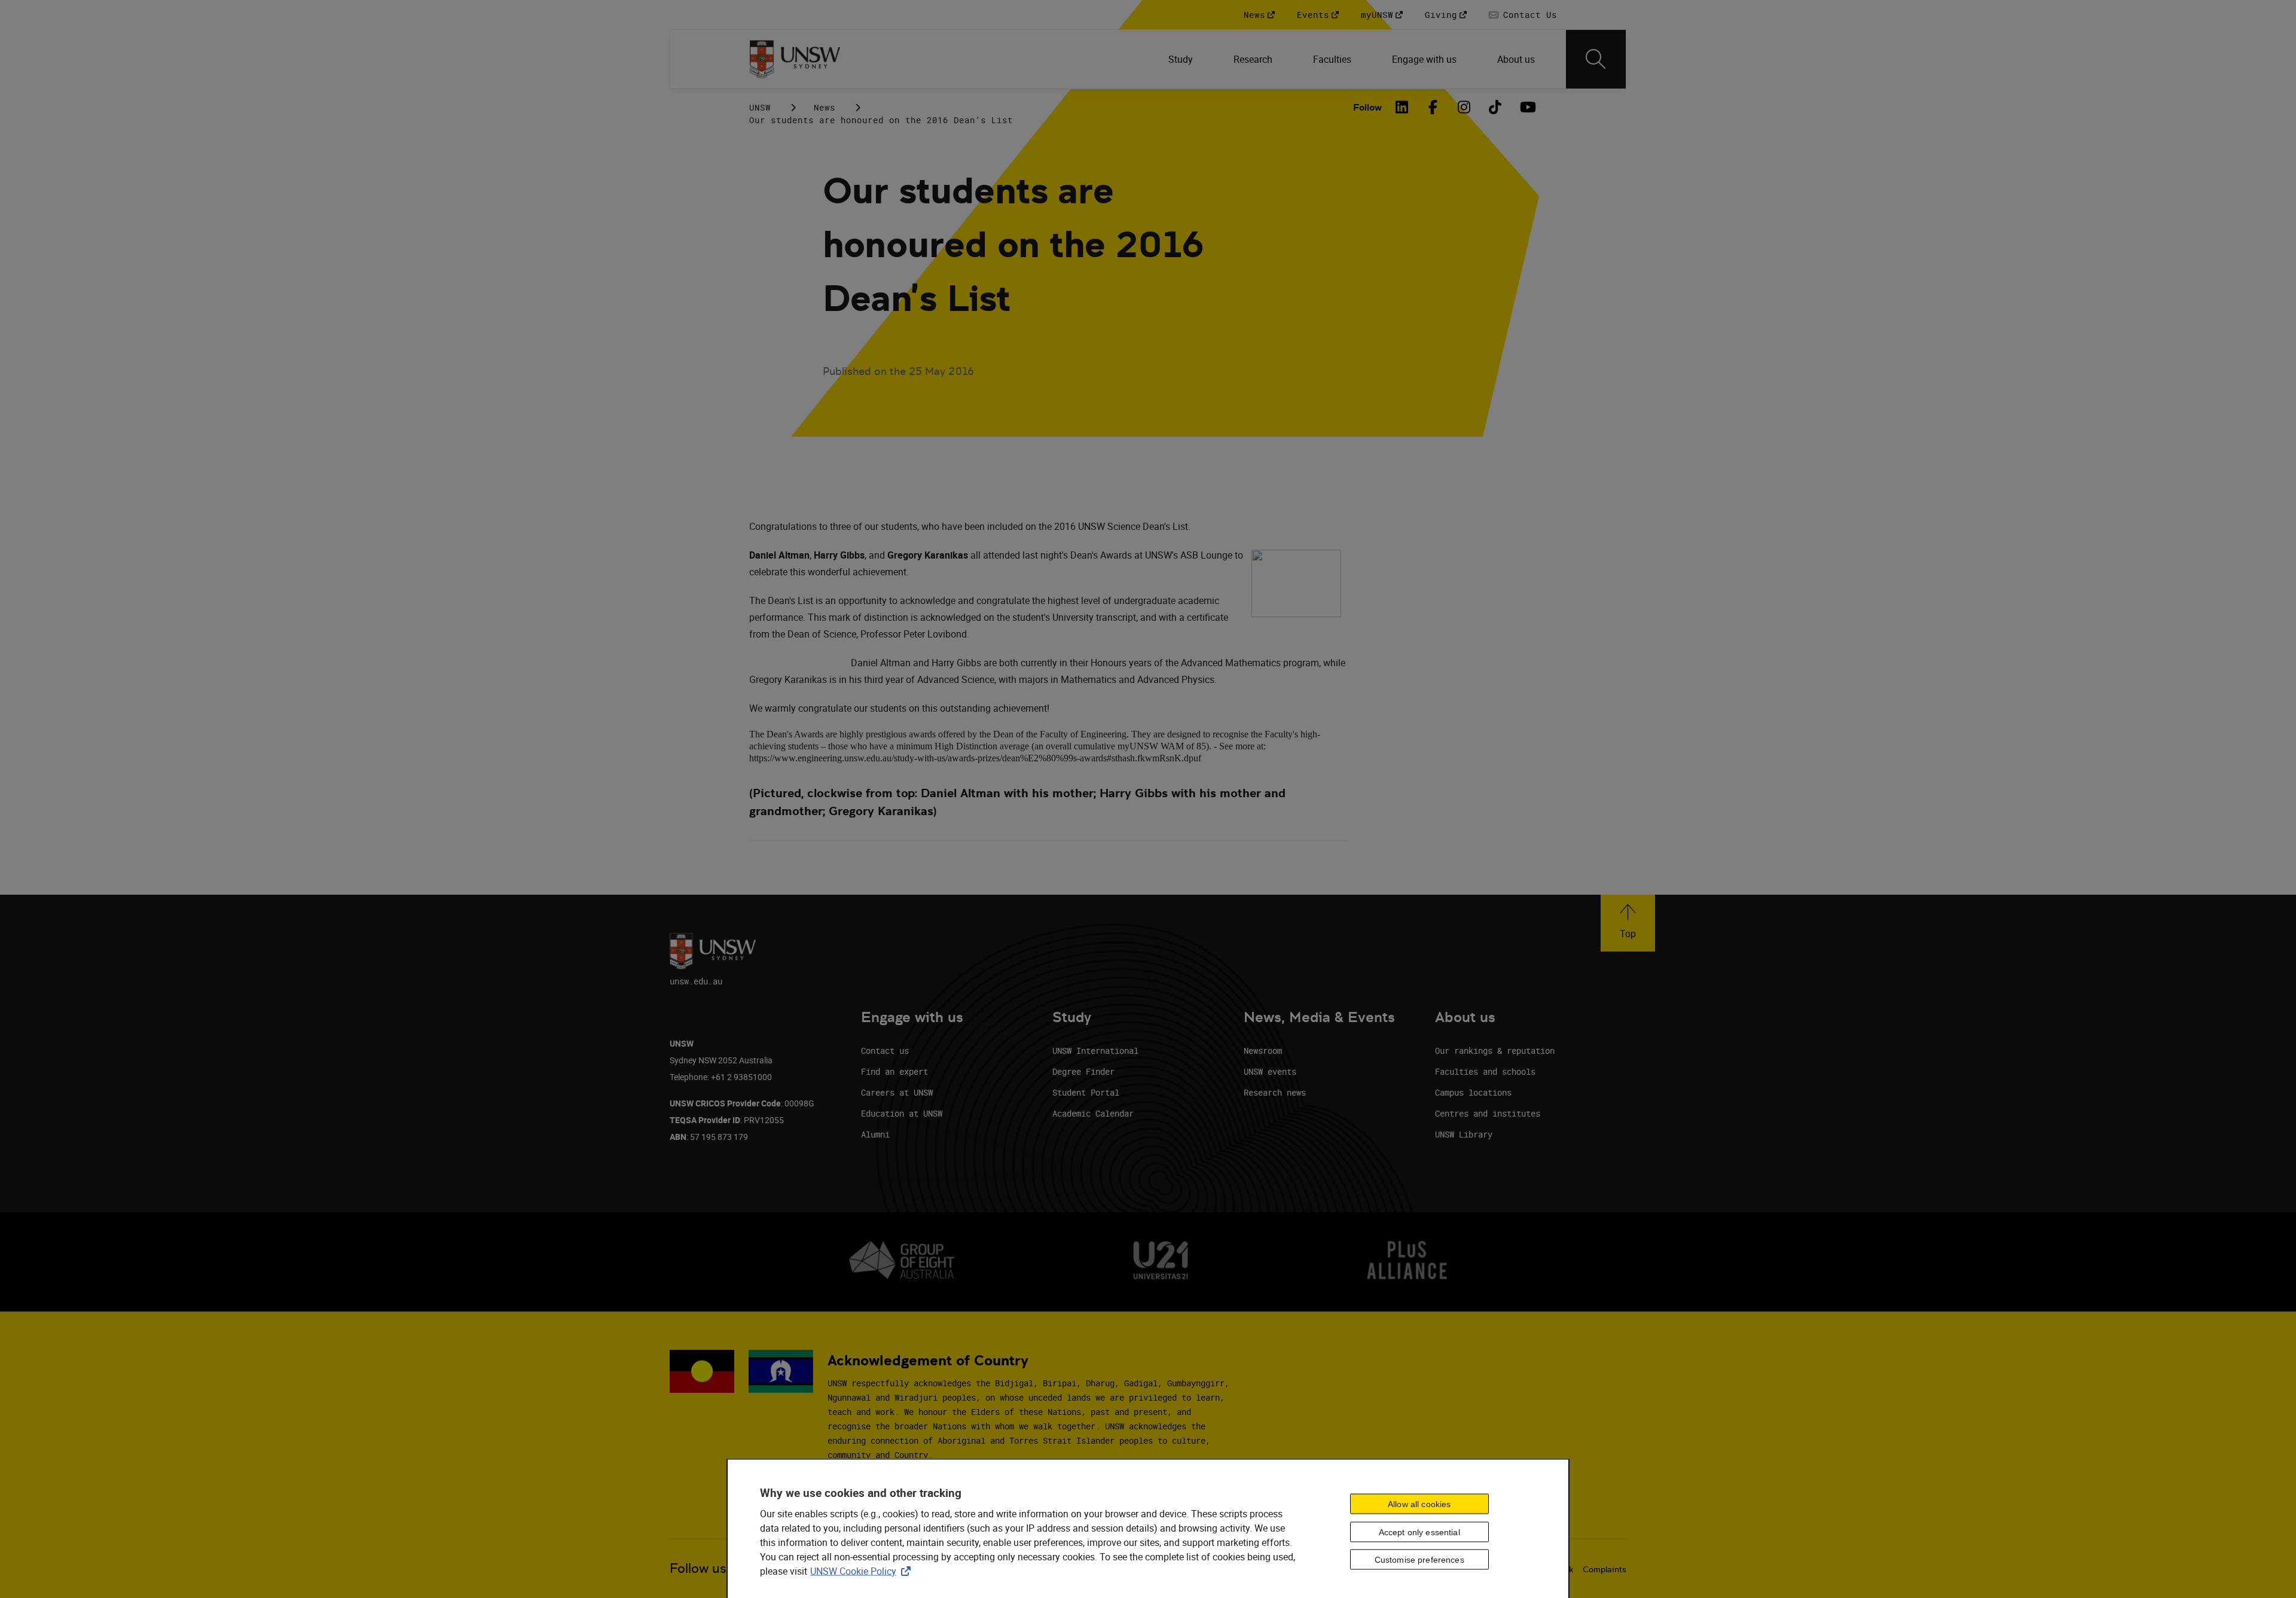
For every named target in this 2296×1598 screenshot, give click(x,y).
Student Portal (1086, 1092)
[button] (1628, 923)
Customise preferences (1419, 1560)
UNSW (760, 107)
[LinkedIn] (1402, 107)
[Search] (1596, 59)
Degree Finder (1083, 1071)
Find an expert (894, 1071)
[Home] (795, 59)
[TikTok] (1495, 107)
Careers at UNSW (897, 1092)
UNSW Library (1464, 1134)
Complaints (1605, 1569)
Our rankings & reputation (1495, 1050)
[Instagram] (1464, 107)
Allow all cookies (1419, 1504)
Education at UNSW (902, 1113)
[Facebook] (1433, 107)
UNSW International (1095, 1050)
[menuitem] (1182, 59)
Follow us (698, 1568)
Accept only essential (1419, 1532)
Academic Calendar (1093, 1113)
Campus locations (1473, 1092)
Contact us (885, 1050)
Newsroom (1263, 1050)
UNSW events (1270, 1071)
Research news (1275, 1092)
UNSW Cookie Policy (863, 1570)
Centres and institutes (1488, 1113)
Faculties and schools (1485, 1071)
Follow (1367, 107)
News (825, 107)
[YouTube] (1526, 107)
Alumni (875, 1134)
